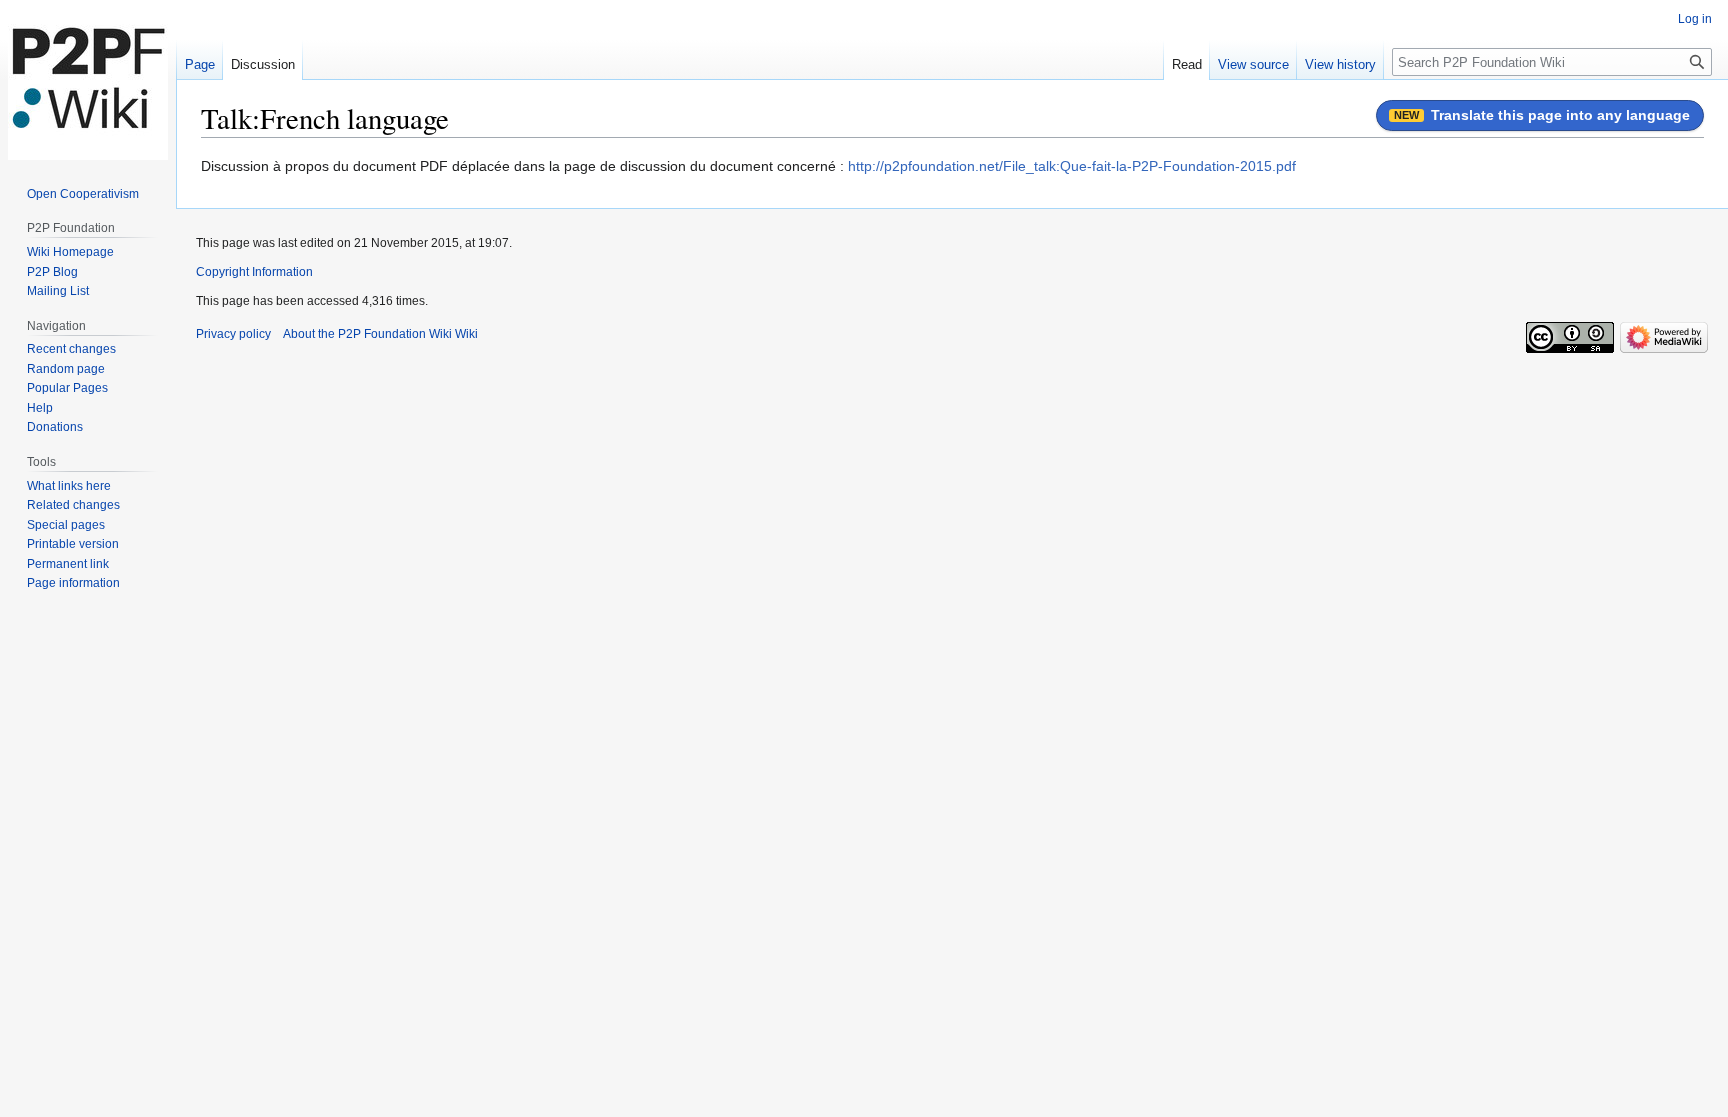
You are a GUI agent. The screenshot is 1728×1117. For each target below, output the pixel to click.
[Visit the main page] (88, 80)
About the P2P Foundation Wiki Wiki (380, 334)
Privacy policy (233, 334)
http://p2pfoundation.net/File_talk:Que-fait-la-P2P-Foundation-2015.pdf (1072, 166)
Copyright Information (254, 272)
